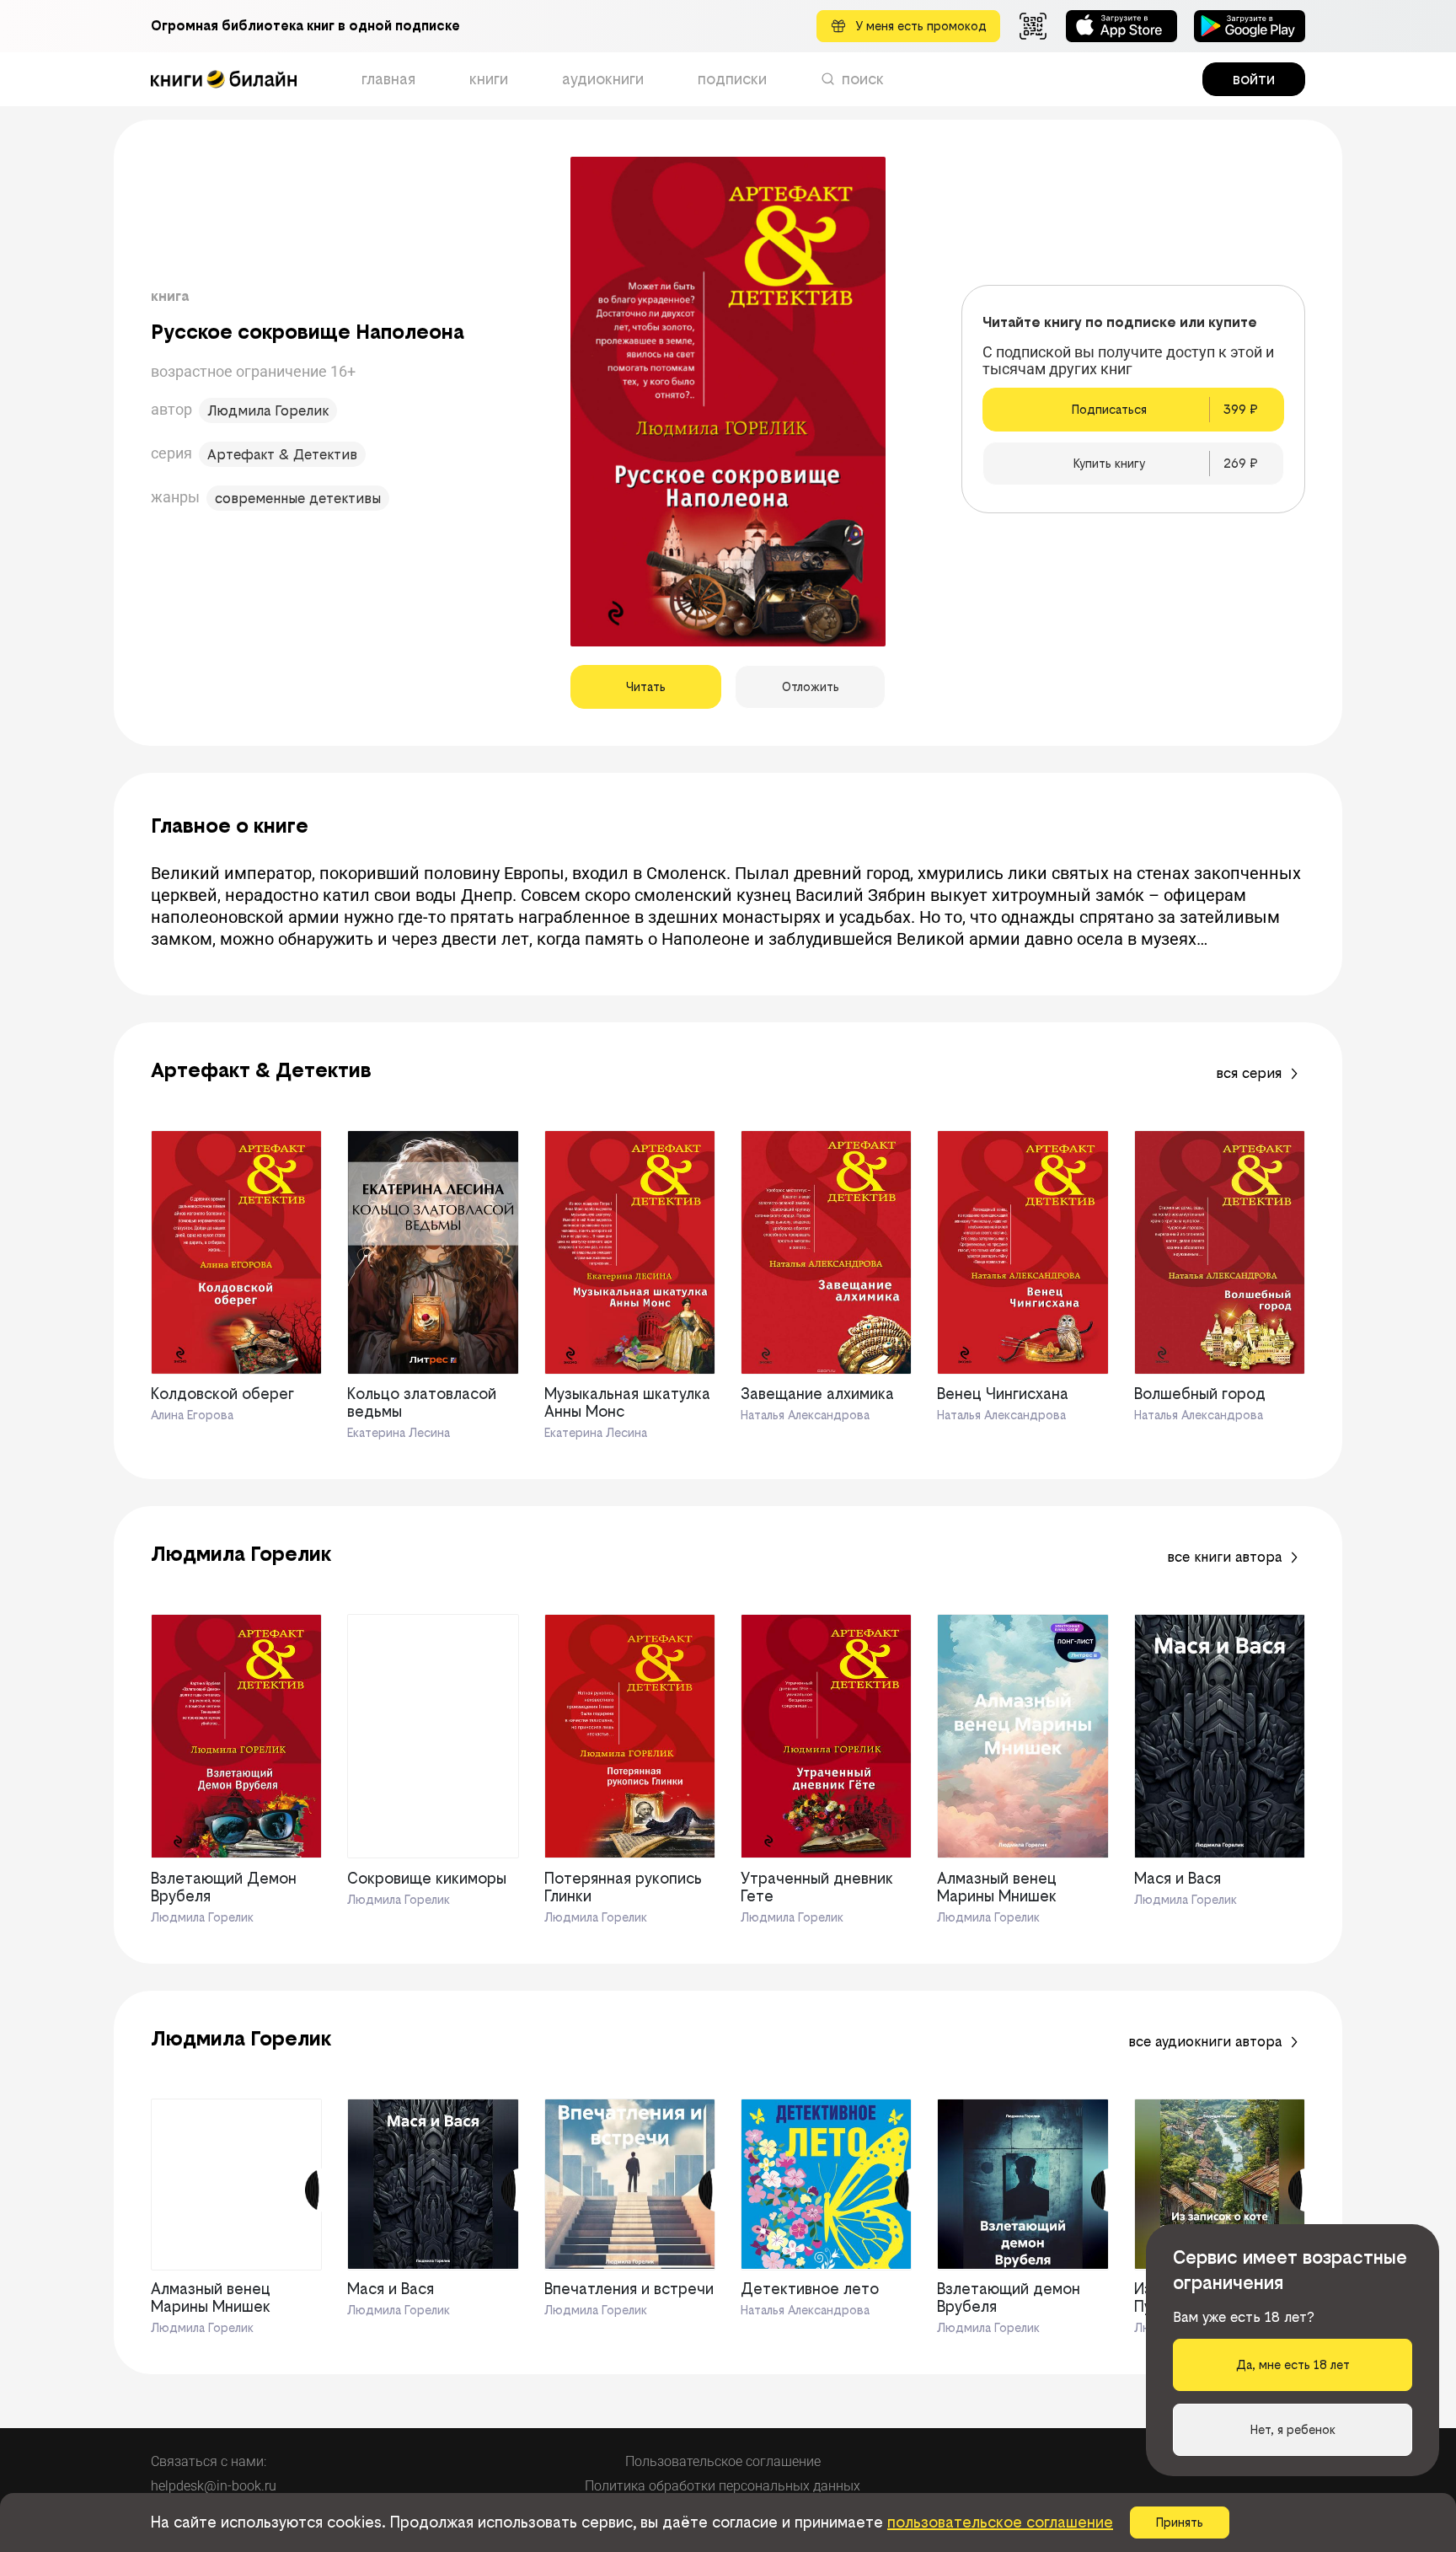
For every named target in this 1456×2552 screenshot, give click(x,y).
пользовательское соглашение (1000, 2522)
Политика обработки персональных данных (723, 2486)
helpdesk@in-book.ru (214, 2486)
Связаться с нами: (209, 2461)
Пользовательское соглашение (723, 2461)
